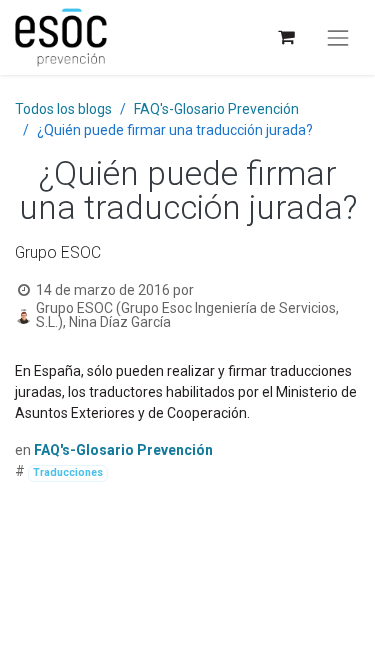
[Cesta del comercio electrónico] (285, 37)
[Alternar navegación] (338, 38)
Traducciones (68, 472)
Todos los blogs (63, 109)
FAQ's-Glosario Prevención (216, 109)
